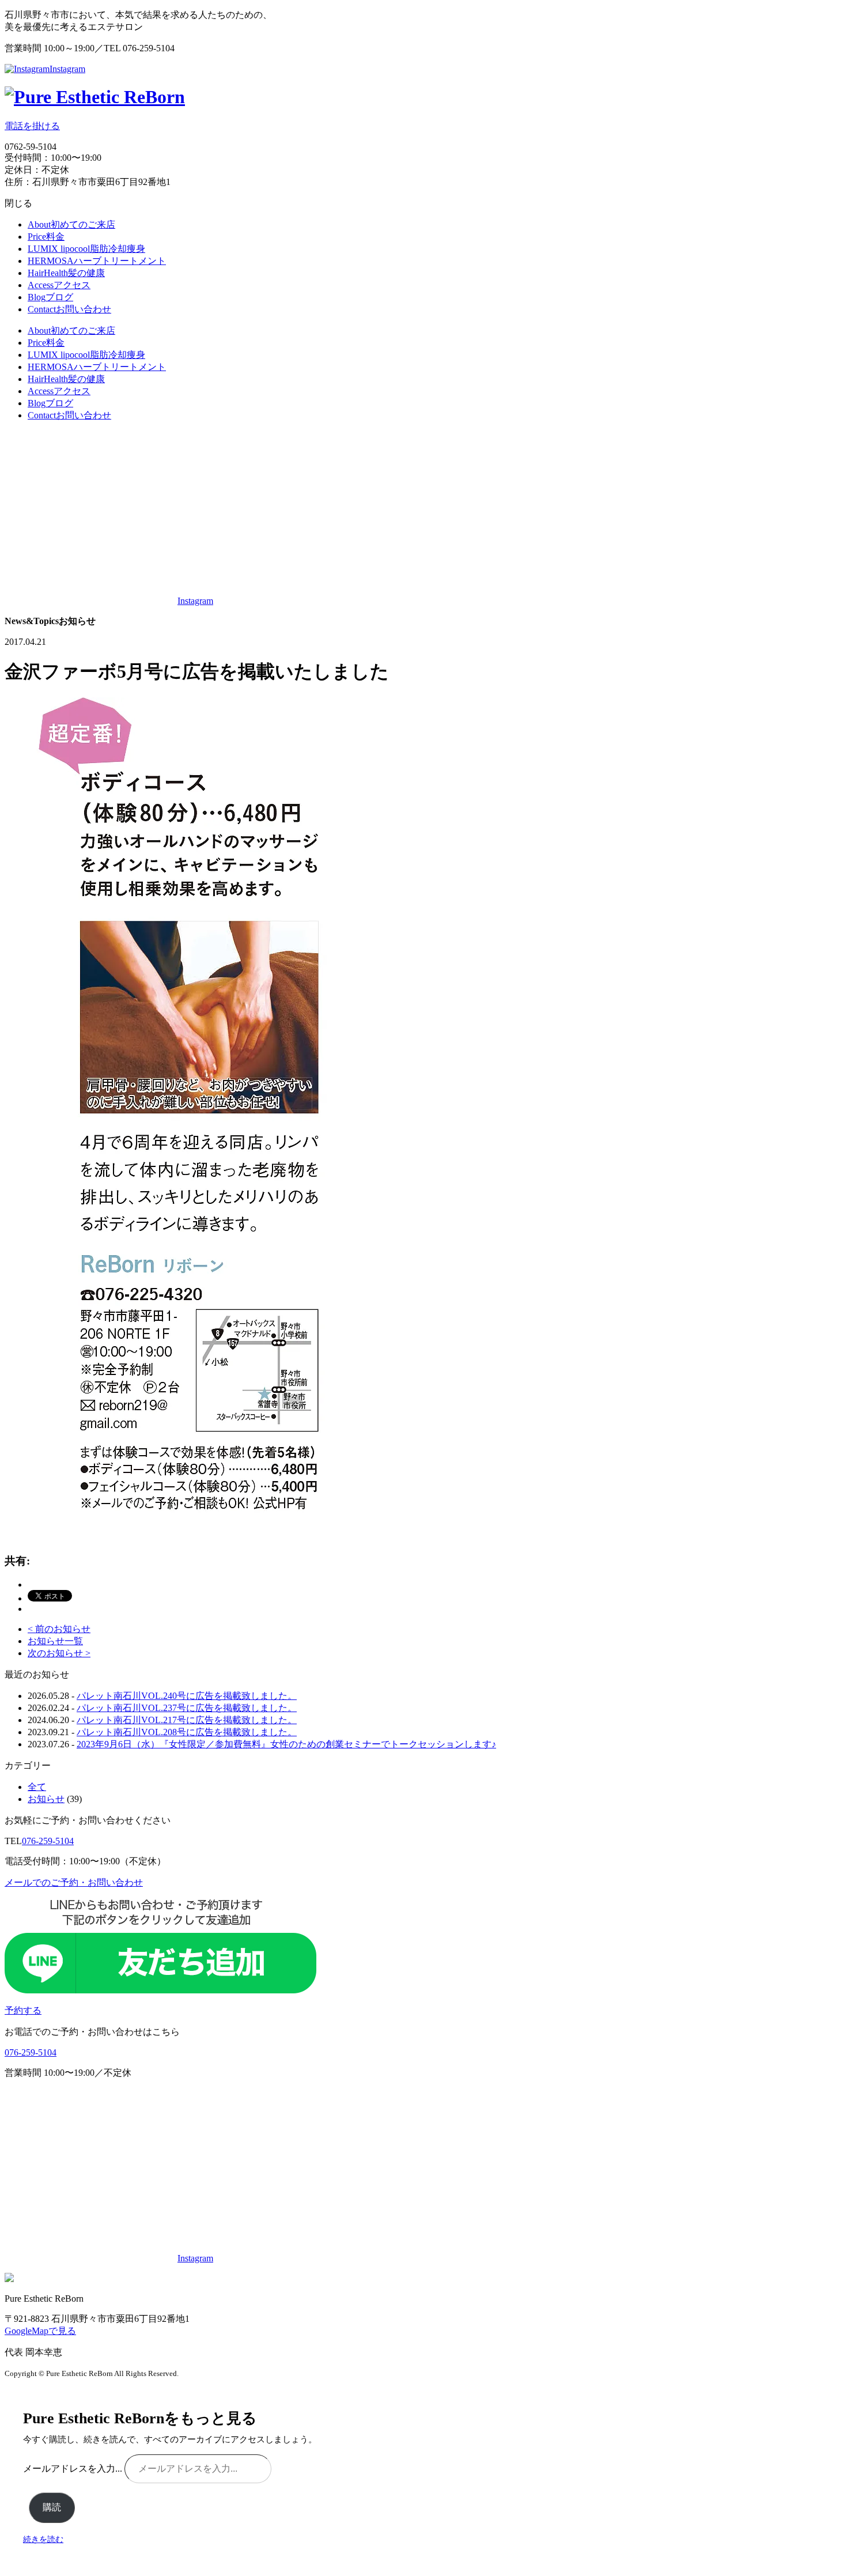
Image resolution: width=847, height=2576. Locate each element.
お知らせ (46, 1799)
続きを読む (43, 2539)
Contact (69, 309)
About (71, 224)
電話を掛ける (32, 126)
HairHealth (66, 273)
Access (59, 285)
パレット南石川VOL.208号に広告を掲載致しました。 (187, 1732)
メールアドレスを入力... (74, 2469)
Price (46, 237)
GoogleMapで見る (40, 2331)
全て (37, 1787)
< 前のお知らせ (59, 1629)
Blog (50, 297)
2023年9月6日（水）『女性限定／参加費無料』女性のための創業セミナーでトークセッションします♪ (286, 1744)
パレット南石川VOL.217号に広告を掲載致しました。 (187, 1720)
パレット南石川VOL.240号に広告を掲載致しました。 (187, 1696)
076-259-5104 (48, 1841)
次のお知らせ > (59, 1653)
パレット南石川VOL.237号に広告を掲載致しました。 (187, 1708)
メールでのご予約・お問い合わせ (74, 1882)
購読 (52, 2507)
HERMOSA (97, 261)
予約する (23, 2010)
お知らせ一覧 (55, 1641)
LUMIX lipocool (86, 249)
